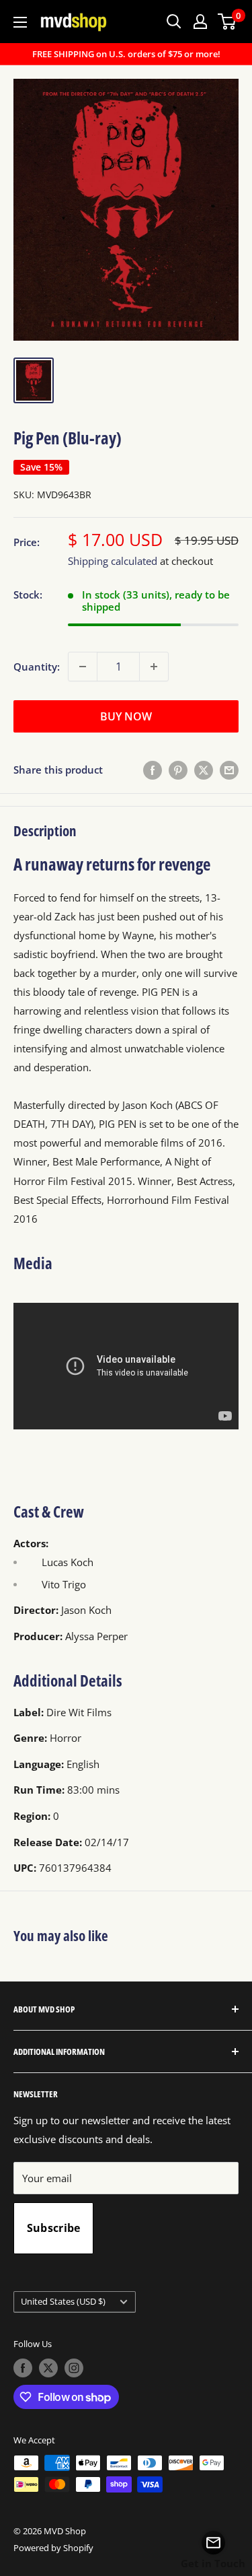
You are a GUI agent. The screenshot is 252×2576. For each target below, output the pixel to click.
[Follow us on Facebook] (23, 2368)
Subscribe (54, 2228)
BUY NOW (126, 716)
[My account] (200, 22)
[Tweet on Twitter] (204, 770)
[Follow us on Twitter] (48, 2368)
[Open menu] (20, 22)
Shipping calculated (113, 561)
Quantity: (37, 667)
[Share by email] (229, 770)
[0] (227, 22)
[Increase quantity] (154, 667)
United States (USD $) (63, 2301)
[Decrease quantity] (83, 667)
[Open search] (174, 22)
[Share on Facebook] (153, 770)
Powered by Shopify (53, 2548)
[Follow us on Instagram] (74, 2368)
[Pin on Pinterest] (178, 770)
